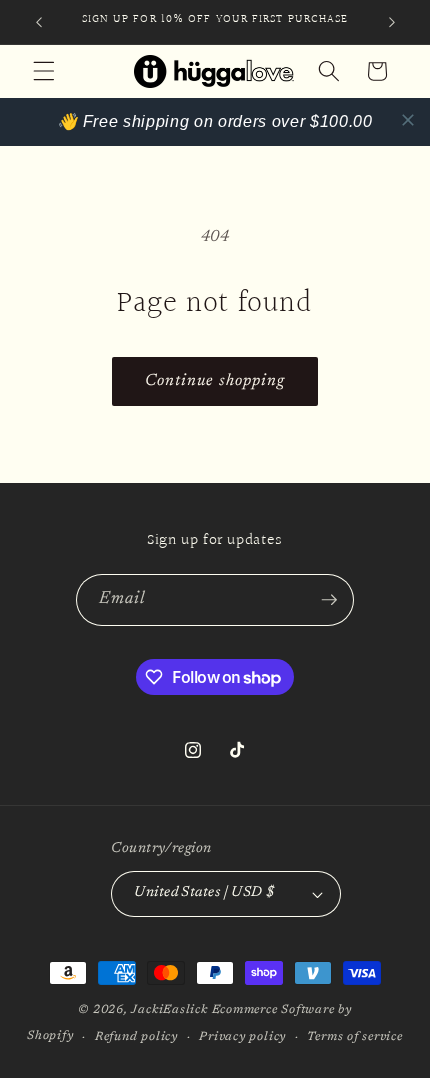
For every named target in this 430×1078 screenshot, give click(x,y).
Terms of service (354, 1037)
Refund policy (136, 1037)
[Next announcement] (392, 22)
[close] (408, 120)
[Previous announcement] (39, 22)
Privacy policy (242, 1037)
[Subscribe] (329, 600)
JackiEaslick (169, 1010)
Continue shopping (215, 381)
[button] (44, 71)
